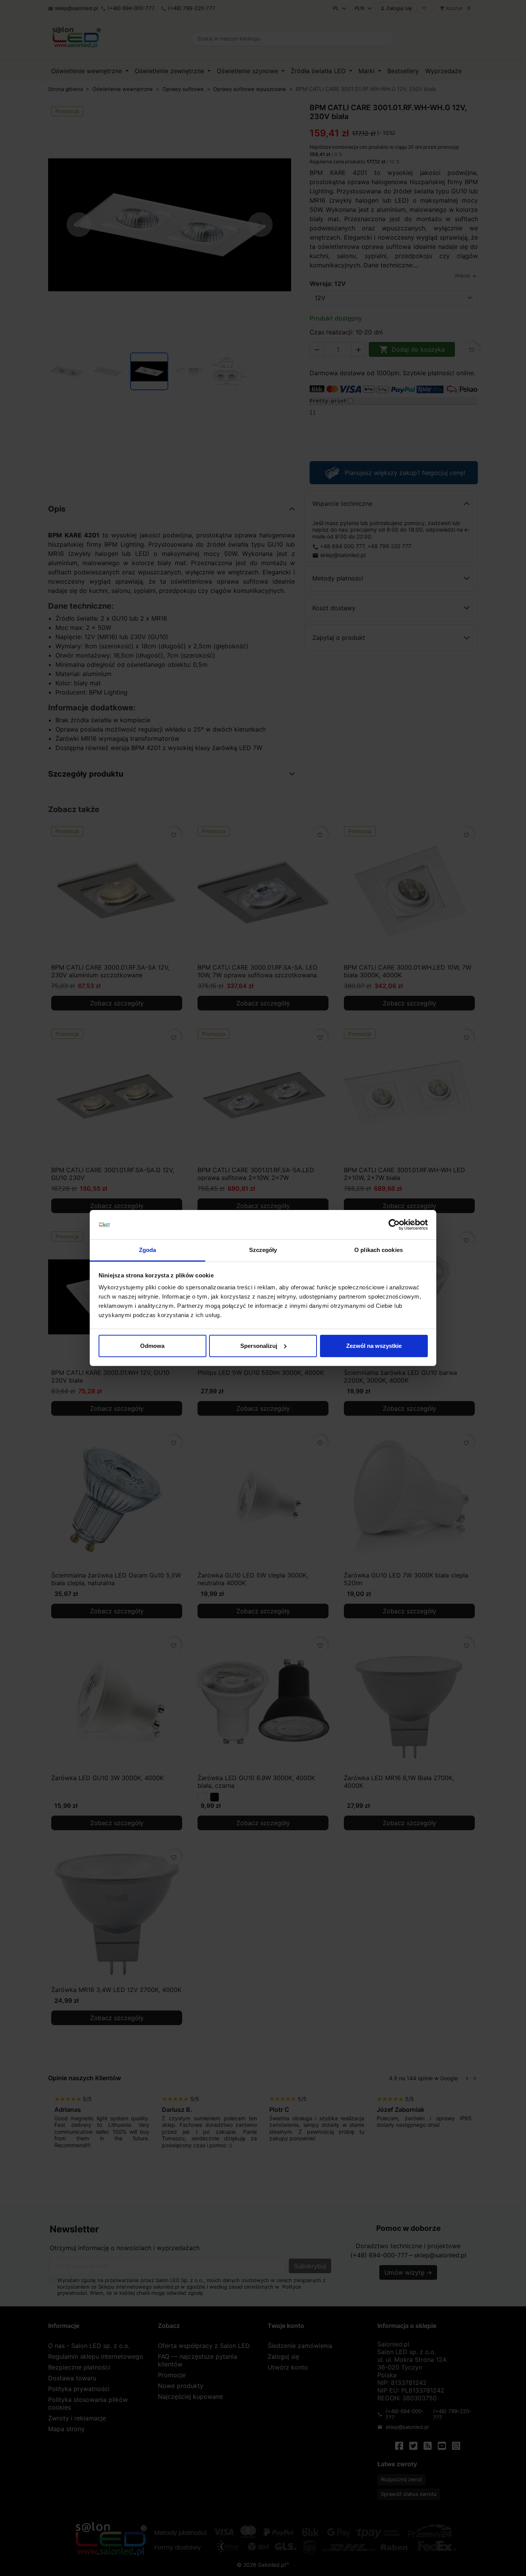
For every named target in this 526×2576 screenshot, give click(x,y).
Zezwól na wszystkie (374, 1346)
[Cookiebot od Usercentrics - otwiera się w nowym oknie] (394, 1225)
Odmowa (152, 1346)
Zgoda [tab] (148, 1250)
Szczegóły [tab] (263, 1250)
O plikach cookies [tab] (379, 1250)
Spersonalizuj (259, 1346)
